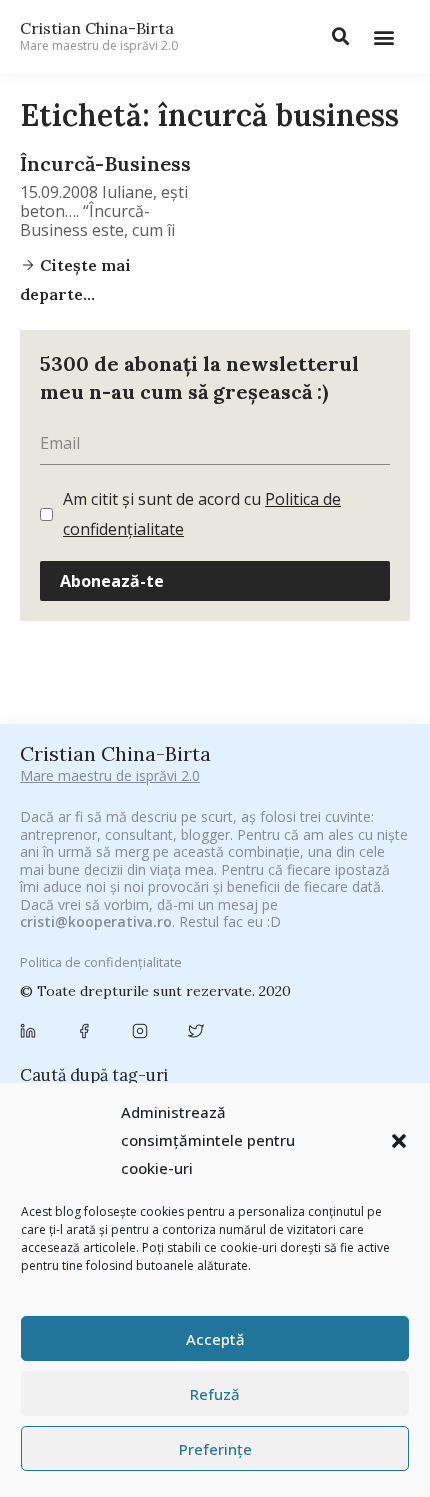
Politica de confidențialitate (101, 962)
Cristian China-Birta (99, 36)
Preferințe (215, 1449)
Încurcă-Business (105, 163)
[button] (399, 1141)
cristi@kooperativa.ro (96, 921)
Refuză (215, 1394)
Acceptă (215, 1339)
